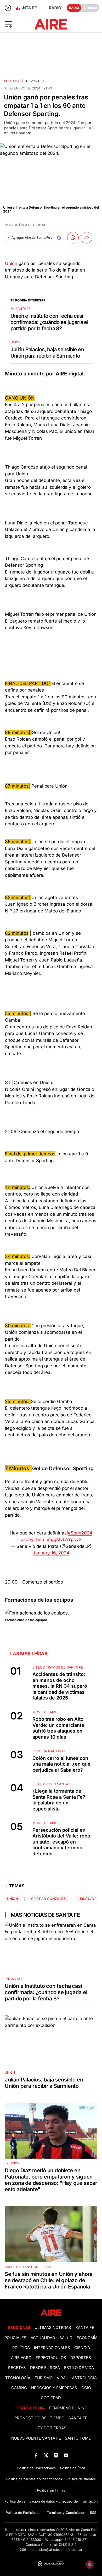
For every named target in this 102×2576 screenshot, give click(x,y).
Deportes (35, 81)
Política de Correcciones (36, 2468)
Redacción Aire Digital (25, 225)
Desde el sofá (45, 2368)
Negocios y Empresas (54, 2388)
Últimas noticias (53, 2328)
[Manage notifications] (90, 2564)
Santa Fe (85, 2328)
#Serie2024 (80, 1533)
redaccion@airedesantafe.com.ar (56, 2550)
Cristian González (48, 1899)
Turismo (44, 2378)
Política (21, 2348)
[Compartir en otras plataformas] (87, 238)
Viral (62, 2378)
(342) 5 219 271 (75, 2540)
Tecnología (18, 2378)
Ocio (86, 2388)
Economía (87, 2338)
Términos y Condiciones (66, 2513)
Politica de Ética (73, 2468)
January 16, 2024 (51, 1553)
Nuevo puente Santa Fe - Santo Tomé (51, 2438)
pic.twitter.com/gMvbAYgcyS (51, 1539)
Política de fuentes (81, 2479)
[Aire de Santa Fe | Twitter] (46, 2455)
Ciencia (82, 2348)
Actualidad (43, 2338)
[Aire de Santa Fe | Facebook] (36, 2455)
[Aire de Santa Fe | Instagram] (56, 2455)
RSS (93, 2513)
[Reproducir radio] (8, 8)
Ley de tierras (51, 2428)
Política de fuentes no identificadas (34, 2479)
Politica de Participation (24, 2513)
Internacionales (52, 2348)
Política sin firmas (51, 2490)
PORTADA (12, 81)
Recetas (17, 2368)
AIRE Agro (21, 2358)
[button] (17, 24)
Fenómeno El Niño (68, 2408)
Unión (11, 263)
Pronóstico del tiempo (39, 2418)
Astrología (84, 2378)
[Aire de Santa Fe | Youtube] (66, 2455)
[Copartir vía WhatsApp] (73, 238)
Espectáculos (51, 2358)
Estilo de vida (79, 2368)
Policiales (15, 2338)
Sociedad (51, 2398)
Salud (66, 2338)
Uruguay (87, 1899)
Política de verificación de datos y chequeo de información (51, 2501)
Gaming (19, 2388)
